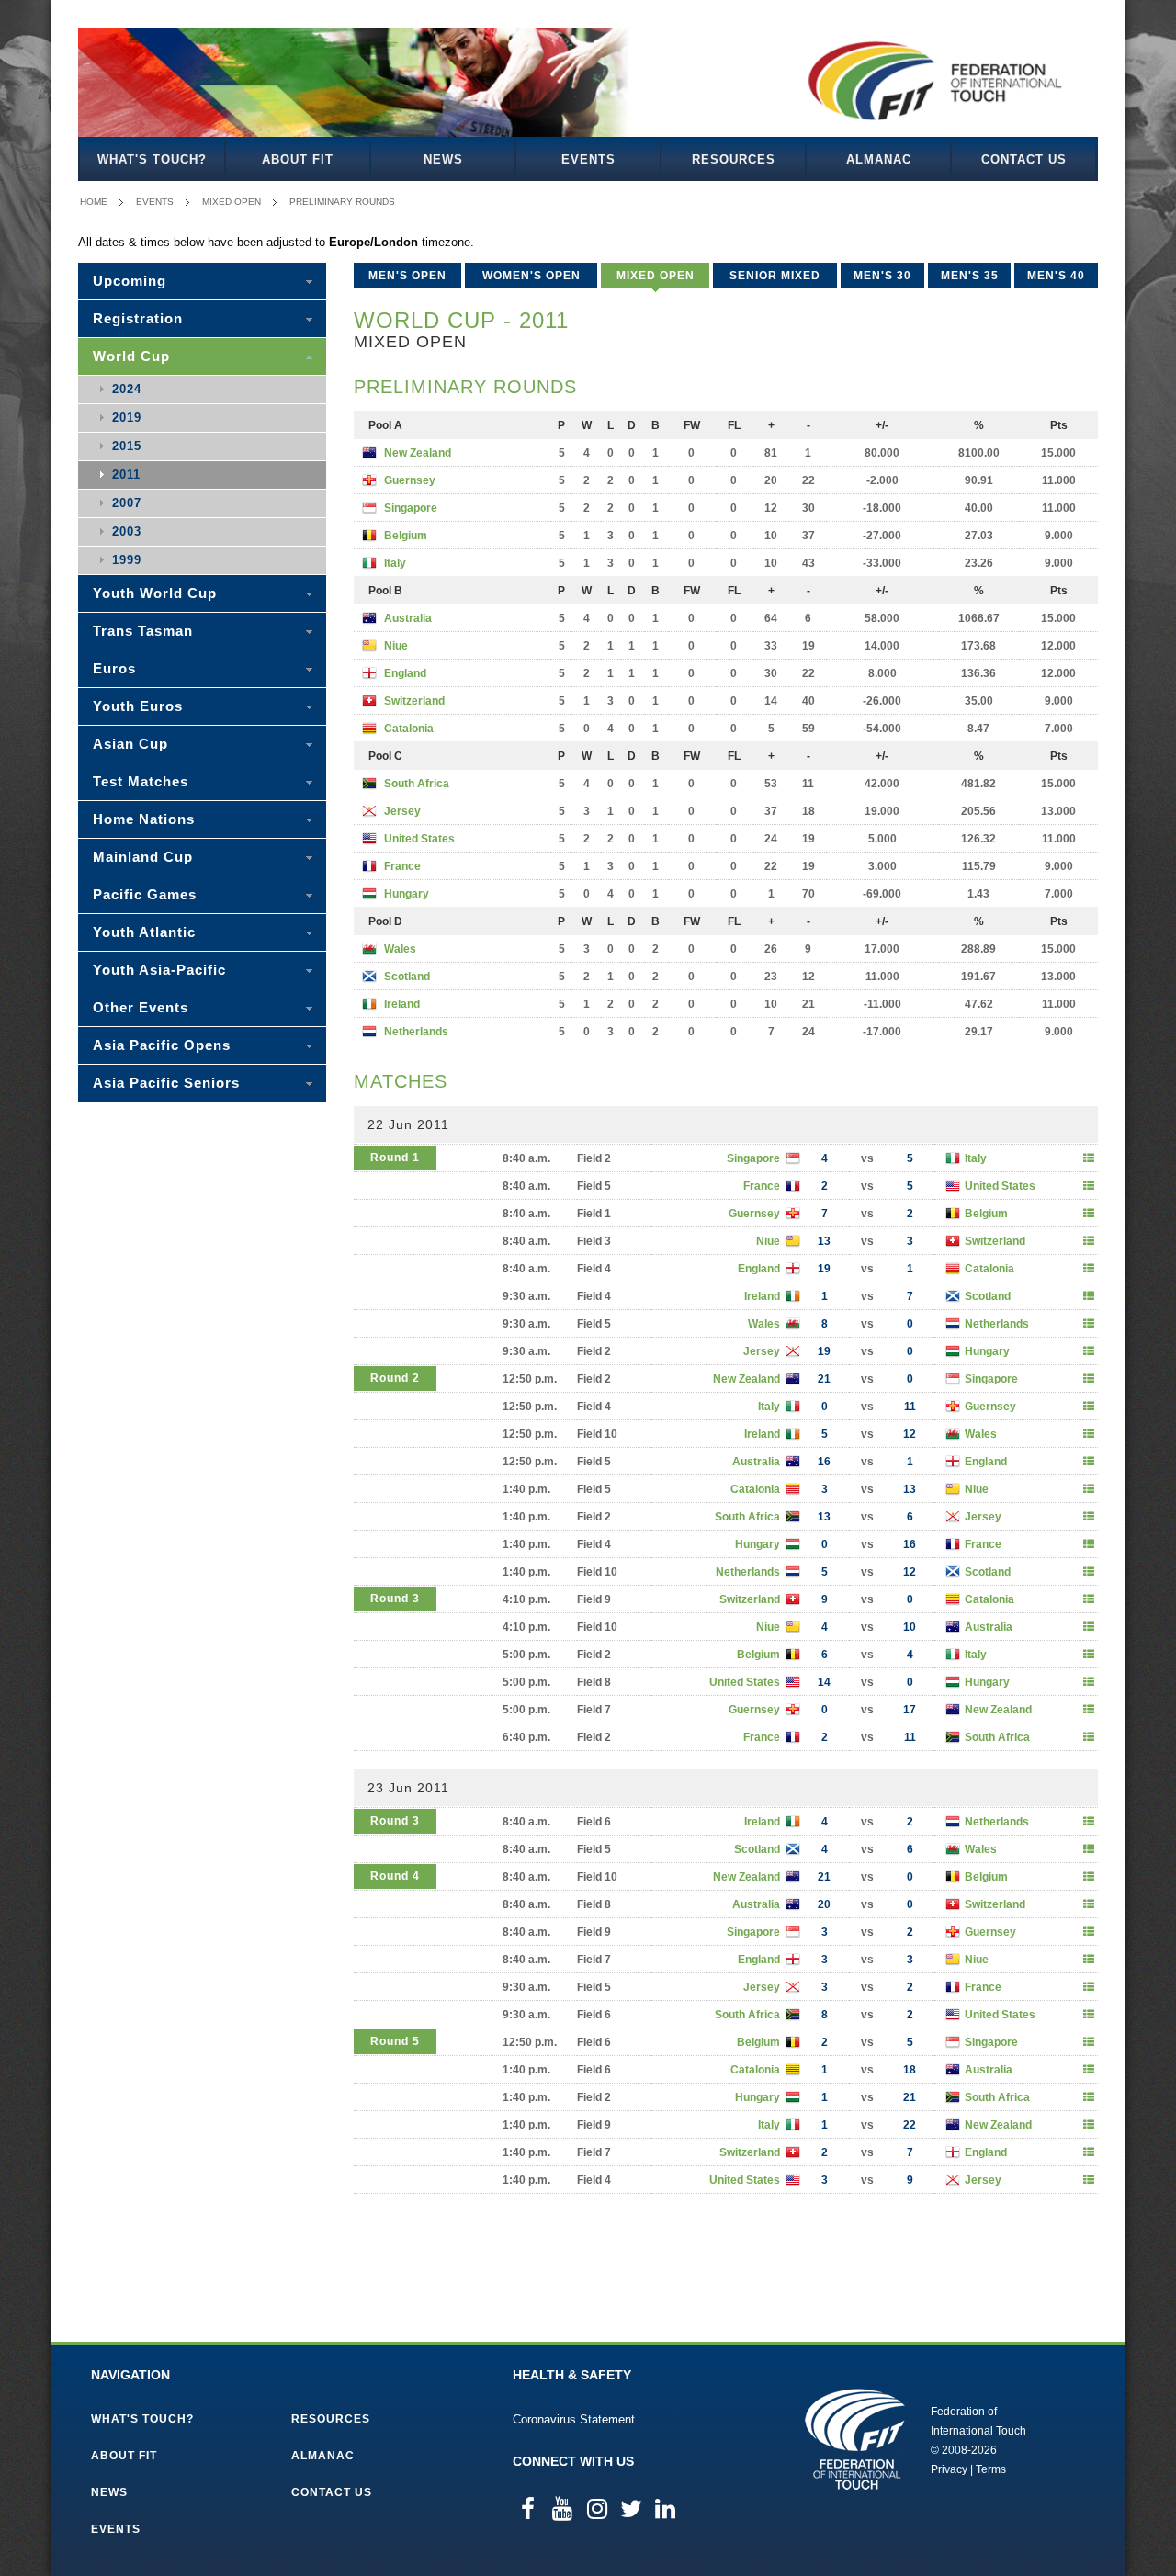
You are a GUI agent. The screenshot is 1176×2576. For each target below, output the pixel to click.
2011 (126, 475)
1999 (127, 560)
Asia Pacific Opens (162, 1045)
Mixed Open (232, 202)
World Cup (131, 356)
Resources (734, 159)
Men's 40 (1056, 276)
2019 (127, 418)
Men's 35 (970, 276)
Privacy (949, 2469)
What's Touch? (152, 159)
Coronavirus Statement (574, 2419)
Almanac (879, 159)
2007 (127, 503)
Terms (991, 2469)
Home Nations (144, 819)
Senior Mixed (775, 276)
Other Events (141, 1007)
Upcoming (130, 281)
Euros (114, 668)
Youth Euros (138, 706)
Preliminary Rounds (342, 202)
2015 (127, 446)
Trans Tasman (143, 631)
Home (94, 202)
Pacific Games (145, 894)
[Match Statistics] (1089, 1158)
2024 (127, 389)
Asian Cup (130, 744)
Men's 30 (882, 276)
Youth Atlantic (144, 932)
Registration (138, 318)
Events (588, 159)
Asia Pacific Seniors (166, 1083)
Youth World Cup (155, 593)
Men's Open (407, 276)
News (443, 159)
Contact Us (1024, 159)
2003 (127, 531)
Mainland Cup (143, 857)
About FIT (298, 159)
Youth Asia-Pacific (159, 970)
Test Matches (141, 781)
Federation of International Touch (855, 2439)
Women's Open (531, 276)
